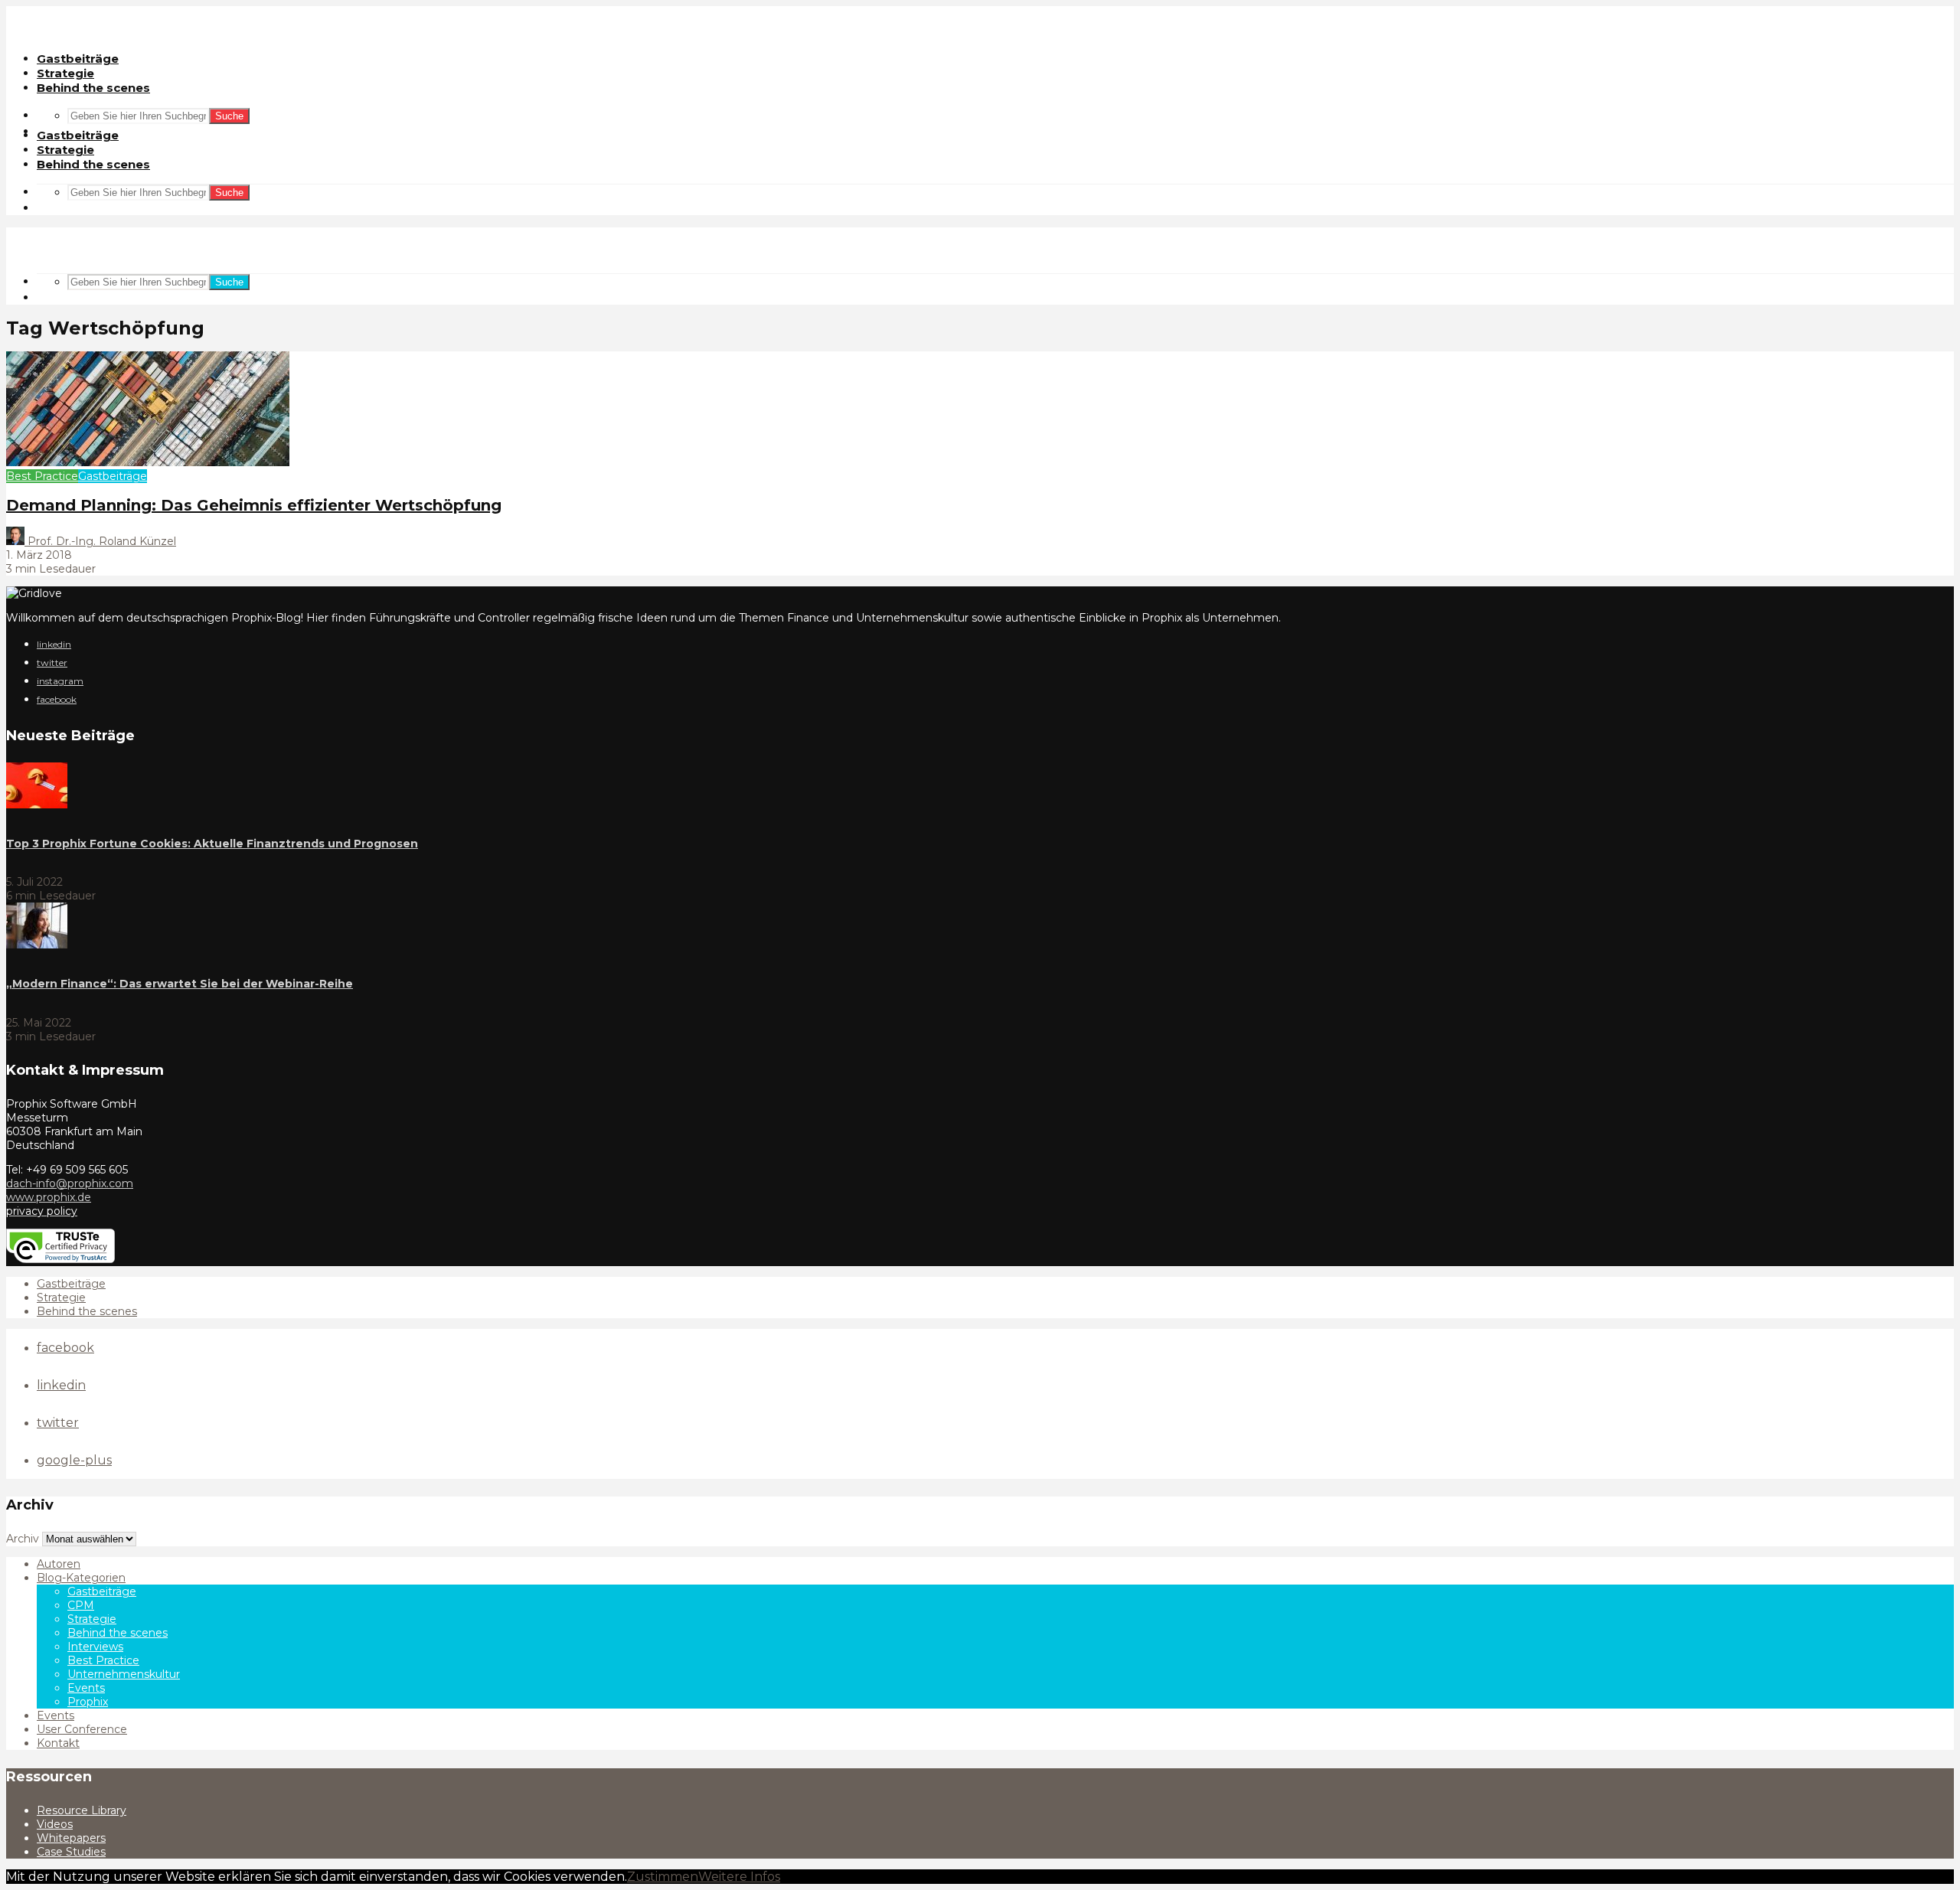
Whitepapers (71, 1838)
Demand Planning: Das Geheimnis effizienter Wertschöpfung (254, 505)
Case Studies (71, 1852)
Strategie (65, 73)
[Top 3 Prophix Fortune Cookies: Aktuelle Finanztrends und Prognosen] (37, 805)
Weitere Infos (739, 1877)
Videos (55, 1824)
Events (86, 1688)
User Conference (82, 1729)
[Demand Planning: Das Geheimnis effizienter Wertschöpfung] (148, 462)
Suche (229, 116)
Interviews (95, 1647)
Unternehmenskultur (124, 1674)
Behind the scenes (93, 88)
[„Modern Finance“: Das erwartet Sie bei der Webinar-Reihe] (37, 945)
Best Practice (42, 476)
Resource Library (82, 1810)
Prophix (88, 1702)
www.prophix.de (49, 1197)
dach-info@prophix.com (70, 1183)
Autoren (59, 1564)
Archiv (23, 1539)
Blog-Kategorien (81, 1578)
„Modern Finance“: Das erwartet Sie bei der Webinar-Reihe (180, 984)
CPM (81, 1605)
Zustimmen (663, 1877)
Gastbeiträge (78, 59)
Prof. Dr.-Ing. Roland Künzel (100, 541)
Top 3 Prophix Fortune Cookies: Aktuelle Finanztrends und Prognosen (212, 844)
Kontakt (58, 1743)
